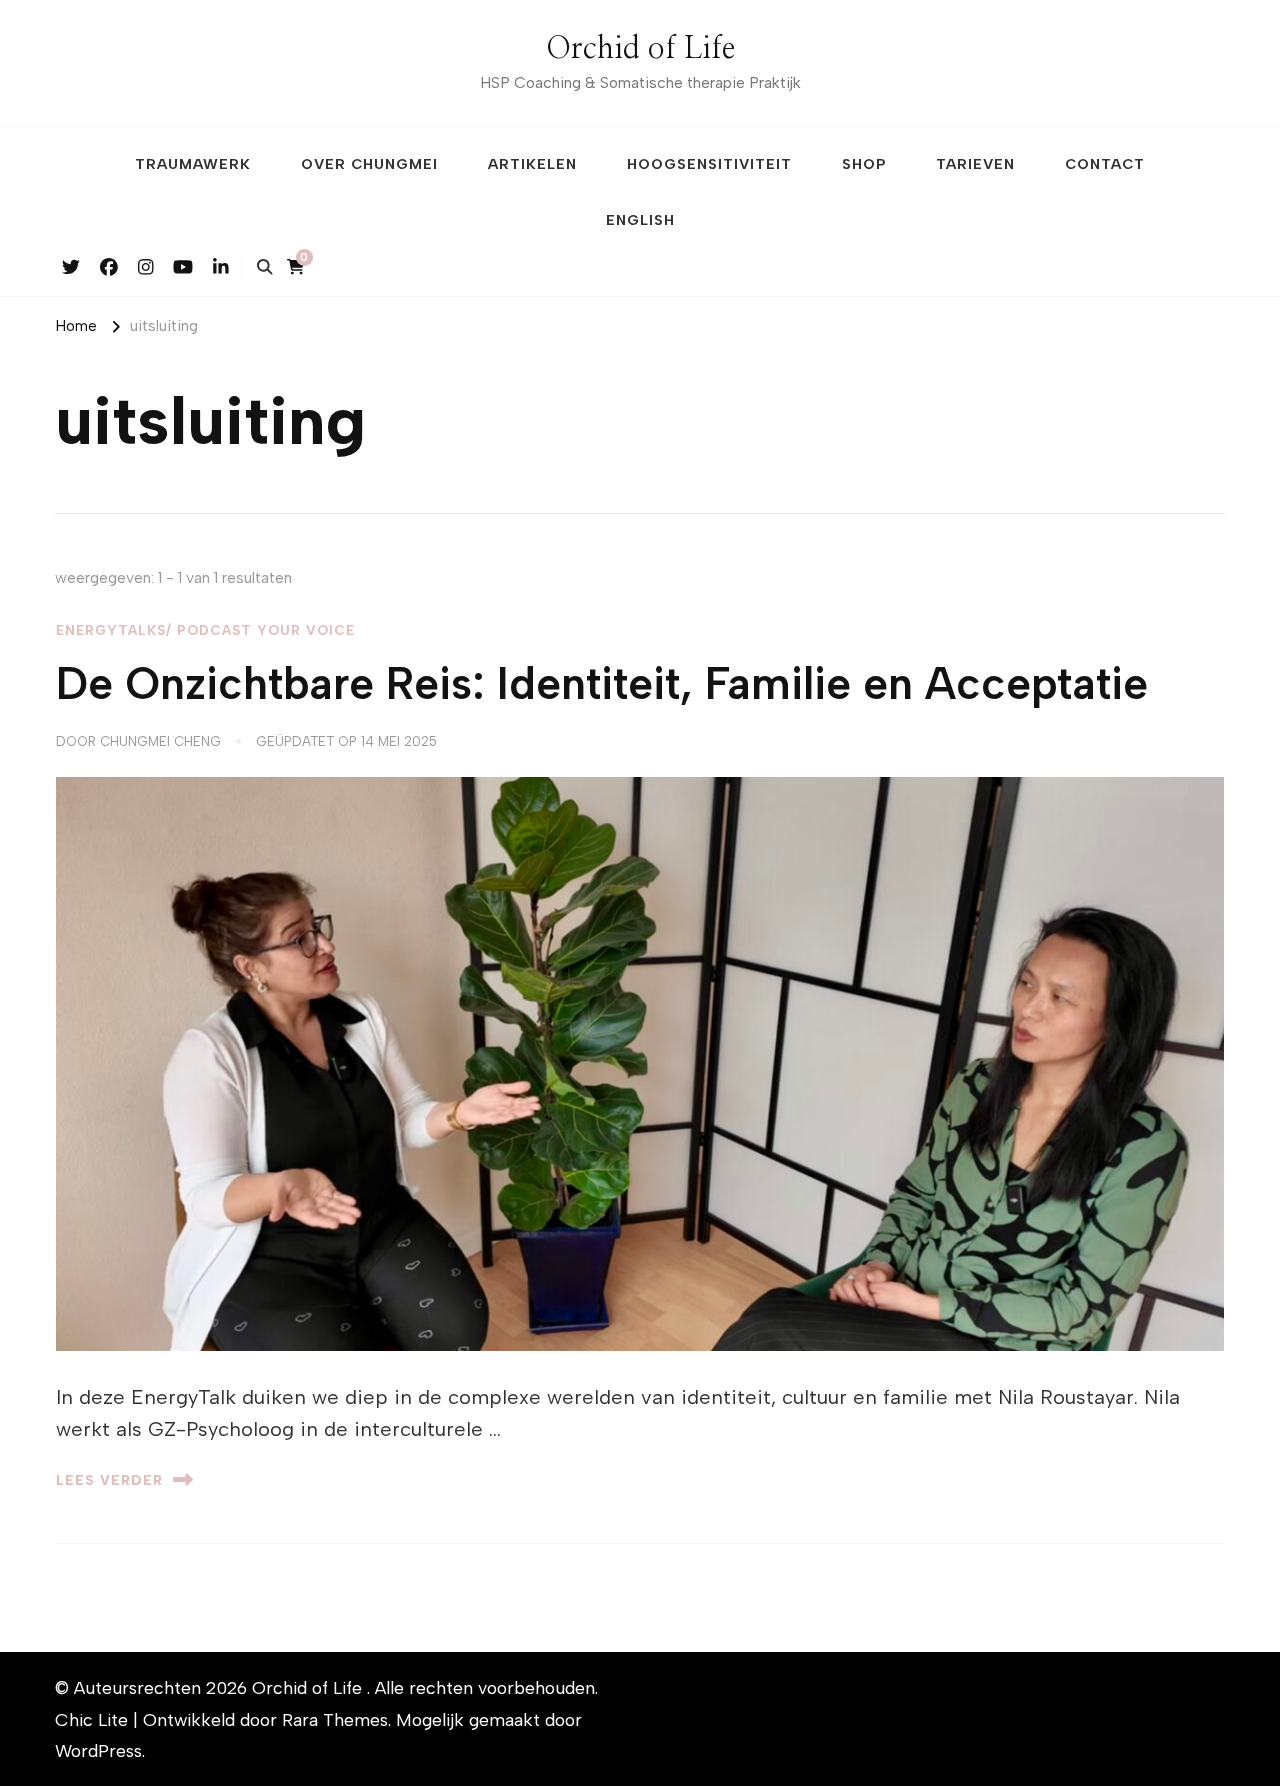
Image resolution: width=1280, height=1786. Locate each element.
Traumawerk (193, 164)
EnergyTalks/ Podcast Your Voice (205, 630)
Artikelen (532, 164)
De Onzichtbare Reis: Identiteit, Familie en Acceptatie (602, 683)
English (640, 220)
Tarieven (975, 164)
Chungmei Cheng (160, 741)
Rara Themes (335, 1719)
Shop (864, 164)
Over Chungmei (369, 164)
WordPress (98, 1750)
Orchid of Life (640, 49)
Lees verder (109, 1480)
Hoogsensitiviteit (709, 164)
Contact (1105, 164)
